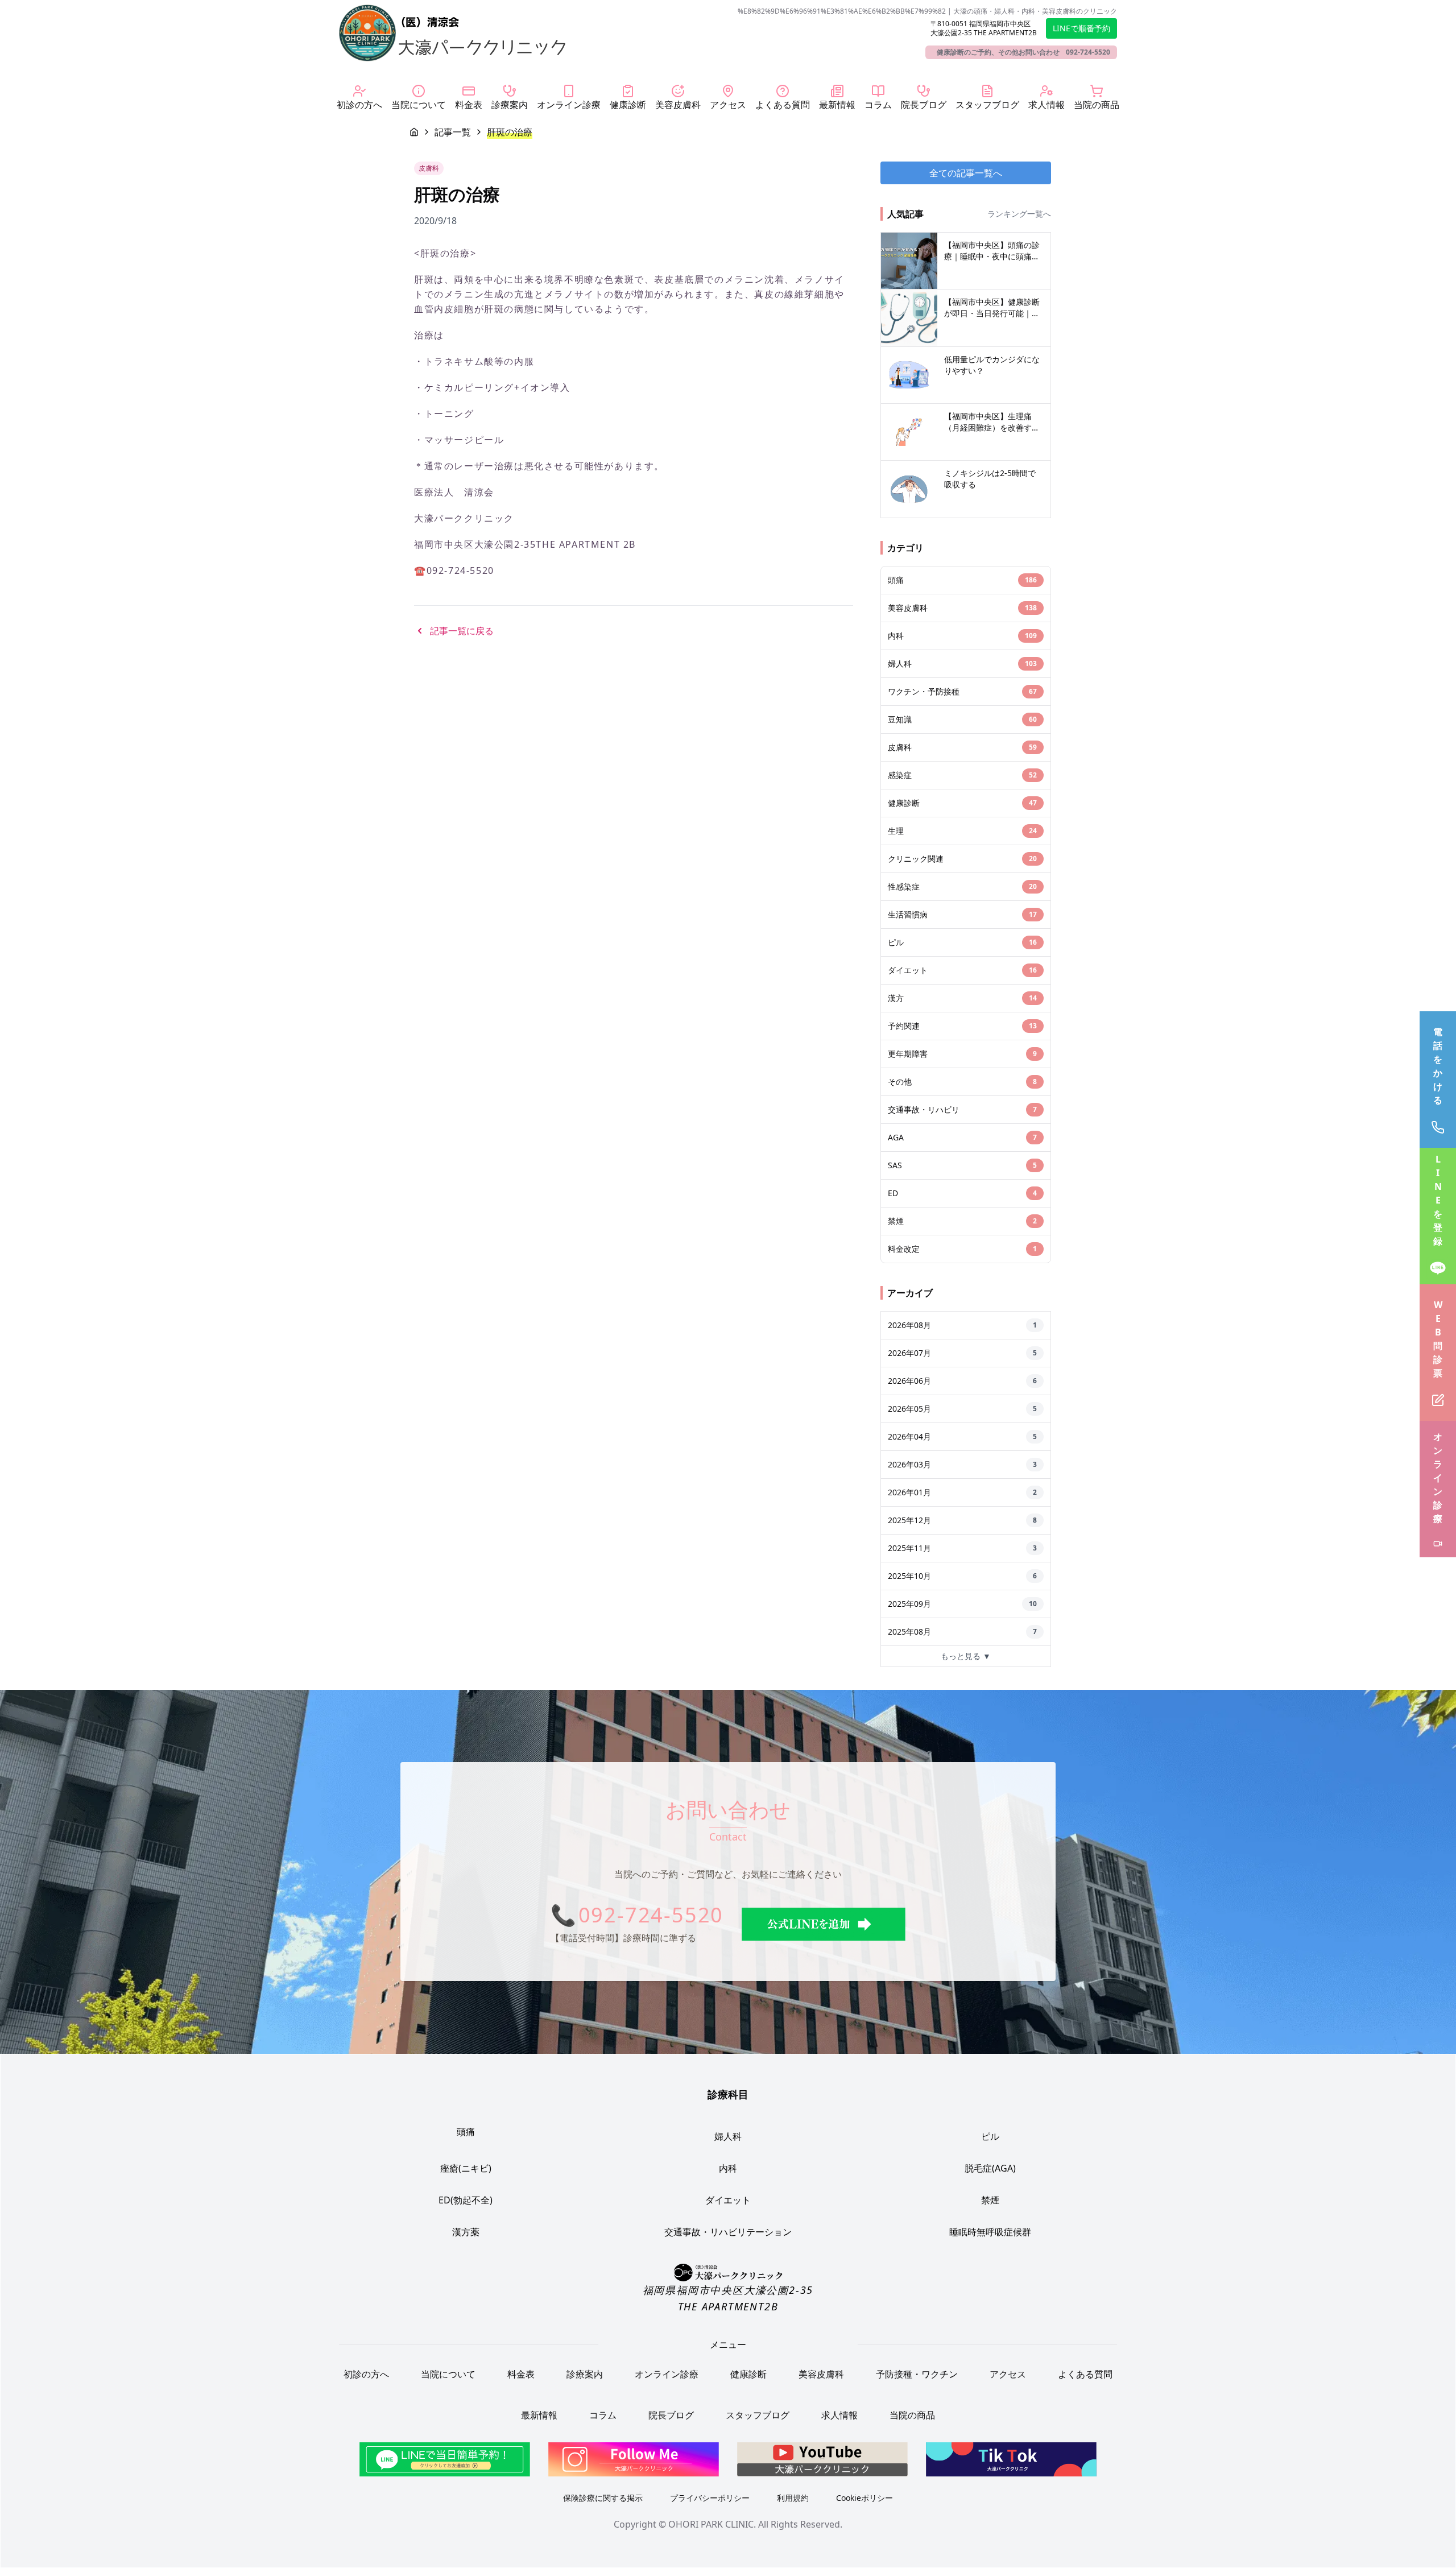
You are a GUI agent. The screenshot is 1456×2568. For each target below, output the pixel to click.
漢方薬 (466, 2232)
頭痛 (466, 2132)
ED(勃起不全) (466, 2200)
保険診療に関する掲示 (603, 2498)
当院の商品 (912, 2415)
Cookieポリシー (864, 2498)
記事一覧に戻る (462, 631)
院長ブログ (671, 2415)
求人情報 (839, 2415)
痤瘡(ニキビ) (466, 2168)
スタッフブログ (758, 2415)
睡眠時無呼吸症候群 (990, 2232)
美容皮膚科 (821, 2374)
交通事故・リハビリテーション (728, 2232)
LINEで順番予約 (1081, 28)
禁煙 (990, 2200)
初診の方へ (366, 2374)
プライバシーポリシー (710, 2498)
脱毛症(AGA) (990, 2168)
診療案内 (585, 2374)
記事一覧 (453, 132)
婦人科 (728, 2136)
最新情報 (539, 2415)
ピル (990, 2136)
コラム (603, 2415)
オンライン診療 (667, 2374)
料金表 (521, 2374)
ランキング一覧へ (1019, 214)
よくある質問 (1085, 2374)
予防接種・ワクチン (917, 2374)
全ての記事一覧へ (966, 173)
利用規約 (793, 2498)
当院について (448, 2374)
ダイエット (728, 2200)
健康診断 (748, 2374)
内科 (728, 2168)
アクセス (1008, 2374)
